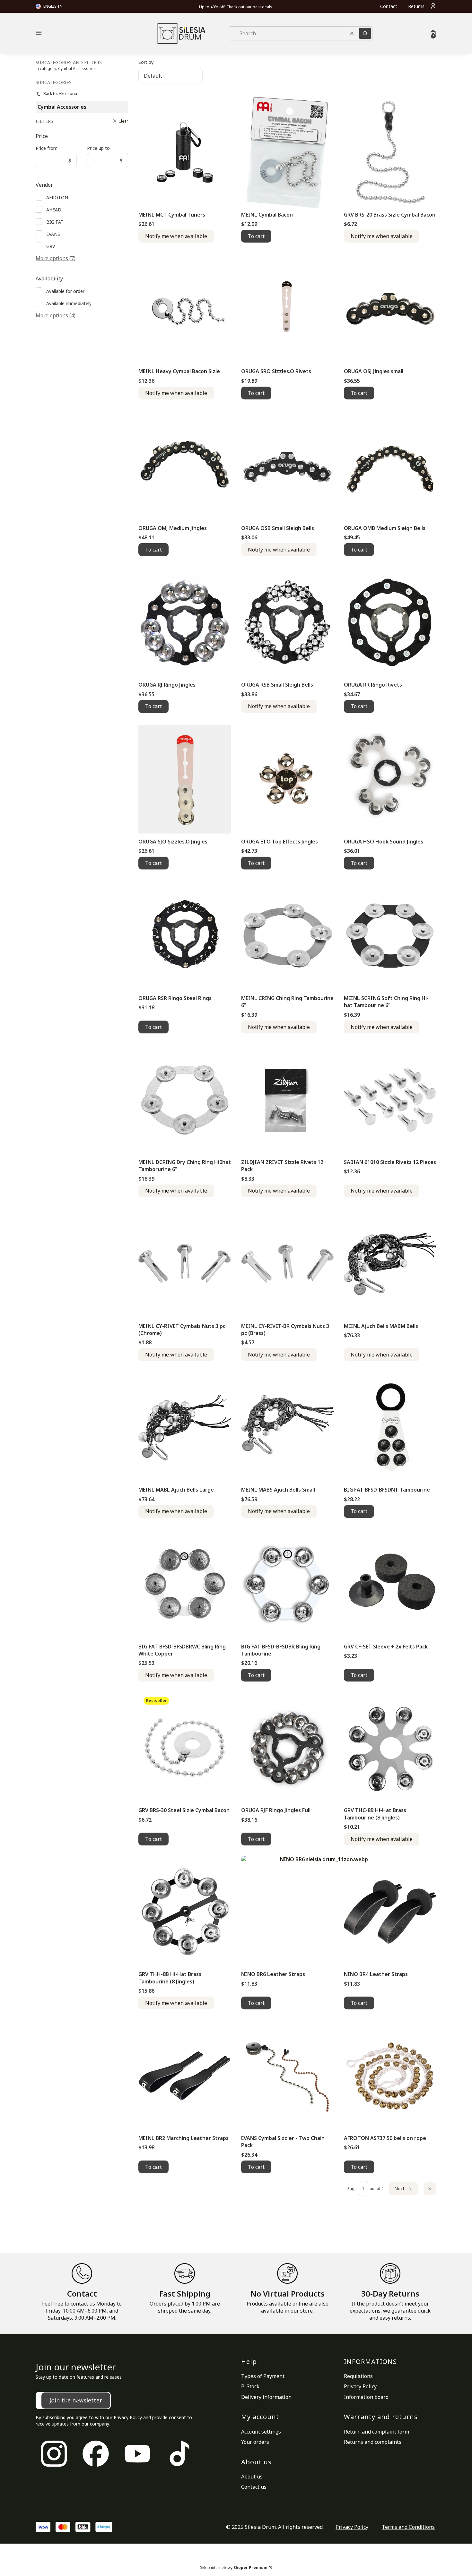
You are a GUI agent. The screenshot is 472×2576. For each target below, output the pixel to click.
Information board (366, 2397)
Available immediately (69, 303)
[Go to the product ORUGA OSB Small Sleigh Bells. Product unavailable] (287, 466)
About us (252, 2477)
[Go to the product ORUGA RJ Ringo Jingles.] (185, 622)
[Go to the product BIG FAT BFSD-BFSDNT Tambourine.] (390, 1427)
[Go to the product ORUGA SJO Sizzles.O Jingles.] (185, 779)
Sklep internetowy (234, 2567)
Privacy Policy (360, 2386)
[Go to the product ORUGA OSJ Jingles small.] (390, 309)
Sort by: (146, 62)
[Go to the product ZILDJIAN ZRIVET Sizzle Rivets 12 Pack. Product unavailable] (287, 1100)
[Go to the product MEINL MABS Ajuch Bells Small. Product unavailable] (287, 1427)
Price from (47, 148)
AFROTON (57, 197)
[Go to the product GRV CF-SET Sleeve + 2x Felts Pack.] (390, 1584)
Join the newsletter (76, 2400)
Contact (389, 6)
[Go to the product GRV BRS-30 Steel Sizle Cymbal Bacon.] (185, 1748)
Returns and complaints (373, 2442)
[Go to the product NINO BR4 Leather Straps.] (390, 1912)
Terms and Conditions (408, 2527)
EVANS (53, 234)
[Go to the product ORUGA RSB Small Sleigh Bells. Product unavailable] (287, 622)
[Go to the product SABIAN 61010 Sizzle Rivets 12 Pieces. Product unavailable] (390, 1100)
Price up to (98, 148)
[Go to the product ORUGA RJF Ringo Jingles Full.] (287, 1748)
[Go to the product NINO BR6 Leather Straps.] (321, 1912)
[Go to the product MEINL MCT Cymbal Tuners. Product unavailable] (185, 152)
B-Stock (250, 2386)
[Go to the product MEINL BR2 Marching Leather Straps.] (185, 2076)
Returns (416, 6)
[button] (39, 34)
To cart (256, 236)
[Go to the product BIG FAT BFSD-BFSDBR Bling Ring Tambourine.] (287, 1584)
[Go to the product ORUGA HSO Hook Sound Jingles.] (390, 779)
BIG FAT (55, 222)
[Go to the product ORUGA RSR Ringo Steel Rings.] (185, 936)
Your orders (255, 2442)
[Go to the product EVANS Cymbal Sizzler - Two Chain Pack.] (287, 2076)
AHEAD (54, 210)
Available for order (65, 291)
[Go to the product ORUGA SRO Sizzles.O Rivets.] (287, 309)
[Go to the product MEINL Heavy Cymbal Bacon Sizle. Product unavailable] (185, 309)
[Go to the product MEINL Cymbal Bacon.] (287, 152)
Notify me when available (176, 236)
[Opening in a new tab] (54, 2454)
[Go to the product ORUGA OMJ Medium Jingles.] (185, 466)
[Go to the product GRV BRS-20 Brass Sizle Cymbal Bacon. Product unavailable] (390, 152)
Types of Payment (263, 2376)
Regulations (358, 2376)
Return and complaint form (376, 2432)
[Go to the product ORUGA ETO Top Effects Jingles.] (287, 779)
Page (352, 2189)
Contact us (254, 2487)
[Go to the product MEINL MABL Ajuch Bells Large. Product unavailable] (185, 1427)
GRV (51, 246)
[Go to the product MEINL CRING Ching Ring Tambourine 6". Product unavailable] (287, 936)
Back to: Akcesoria (60, 94)
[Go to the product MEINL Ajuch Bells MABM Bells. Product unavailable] (390, 1264)
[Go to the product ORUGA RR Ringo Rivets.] (390, 622)
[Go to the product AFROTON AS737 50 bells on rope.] (390, 2076)
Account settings (261, 2432)
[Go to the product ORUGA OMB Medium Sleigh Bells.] (390, 466)
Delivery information (266, 2397)
